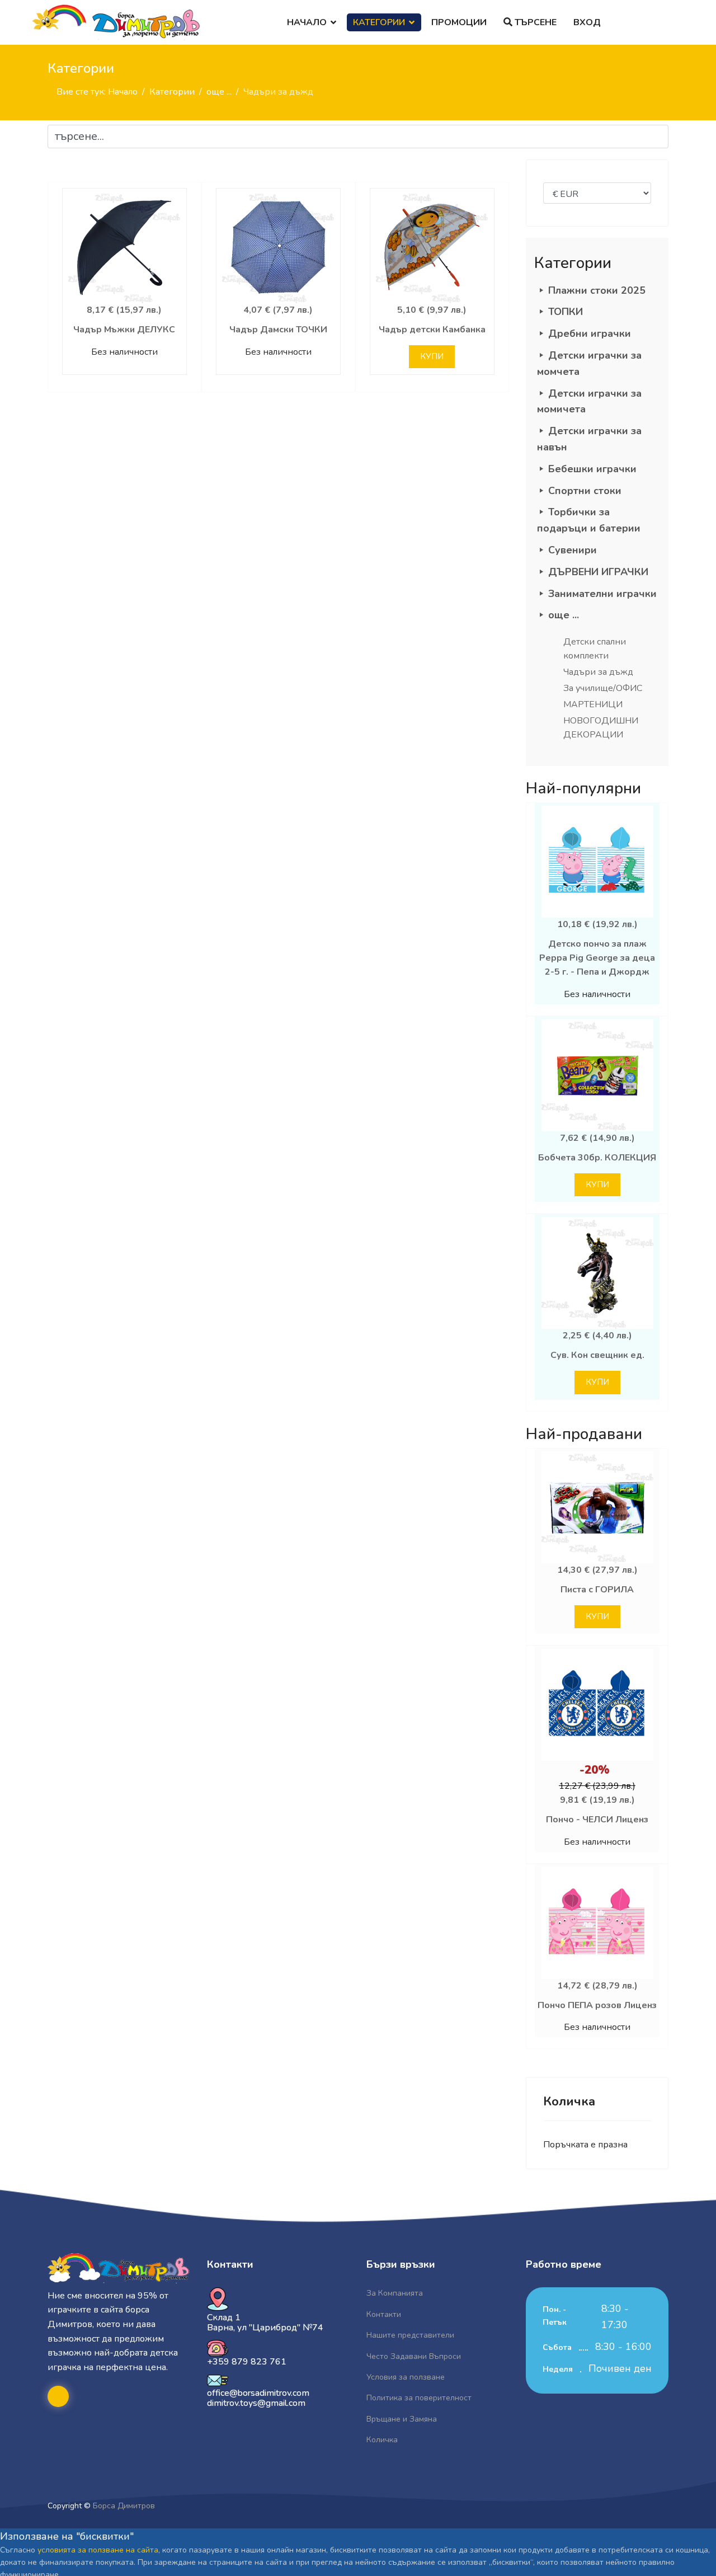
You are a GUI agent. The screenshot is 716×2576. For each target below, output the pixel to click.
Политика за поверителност (419, 2398)
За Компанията (395, 2293)
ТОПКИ (566, 312)
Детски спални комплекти (595, 649)
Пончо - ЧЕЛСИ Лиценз (597, 1820)
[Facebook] (58, 2396)
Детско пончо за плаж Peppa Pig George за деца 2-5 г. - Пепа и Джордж (597, 958)
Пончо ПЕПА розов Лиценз (597, 2005)
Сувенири (573, 550)
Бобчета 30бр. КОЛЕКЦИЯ (597, 1158)
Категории (379, 22)
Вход (587, 22)
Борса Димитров (124, 2506)
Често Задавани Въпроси (414, 2356)
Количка (382, 2440)
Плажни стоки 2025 (597, 290)
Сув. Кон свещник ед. (597, 1355)
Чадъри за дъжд (598, 672)
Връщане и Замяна (402, 2419)
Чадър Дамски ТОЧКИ (278, 330)
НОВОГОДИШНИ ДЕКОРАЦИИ (601, 728)
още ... (564, 615)
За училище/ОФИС (603, 688)
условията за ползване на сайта (98, 2550)
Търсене (534, 22)
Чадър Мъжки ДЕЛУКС (124, 330)
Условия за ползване (406, 2377)
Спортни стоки (585, 491)
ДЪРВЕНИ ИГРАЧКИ (598, 572)
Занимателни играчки (602, 594)
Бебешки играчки (592, 469)
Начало (307, 22)
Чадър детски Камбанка (432, 330)
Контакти (384, 2314)
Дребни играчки (590, 333)
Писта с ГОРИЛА (597, 1590)
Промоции (459, 22)
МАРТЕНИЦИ (593, 704)
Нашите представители (410, 2335)
